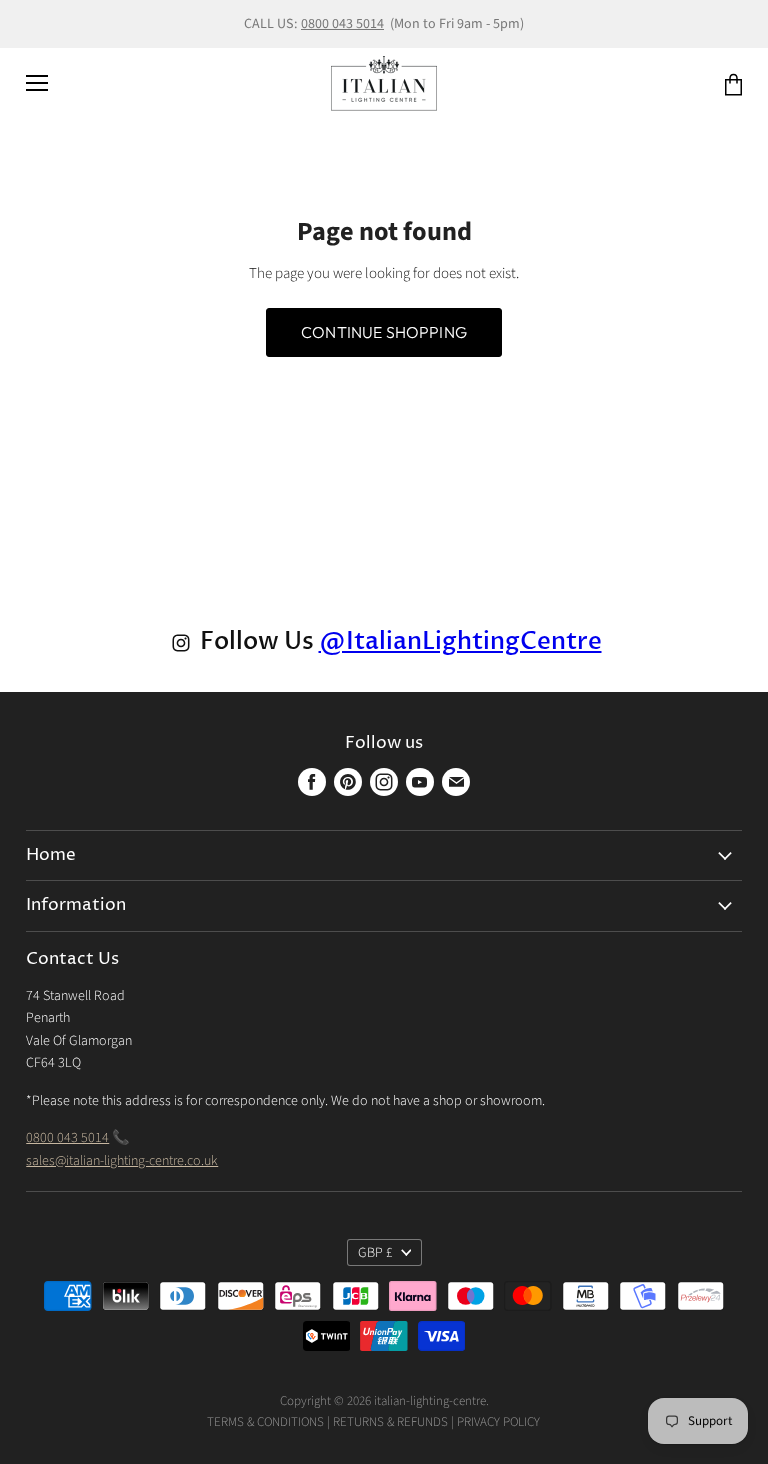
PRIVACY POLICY (498, 1422)
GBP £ (375, 1253)
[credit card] (550, 1422)
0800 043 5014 (342, 24)
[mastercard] (547, 1422)
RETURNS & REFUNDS (390, 1422)
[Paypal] (544, 1422)
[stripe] (556, 1422)
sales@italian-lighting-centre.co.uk (122, 1161)
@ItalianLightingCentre (460, 641)
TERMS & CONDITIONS (265, 1422)
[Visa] (541, 1422)
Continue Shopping (384, 332)
